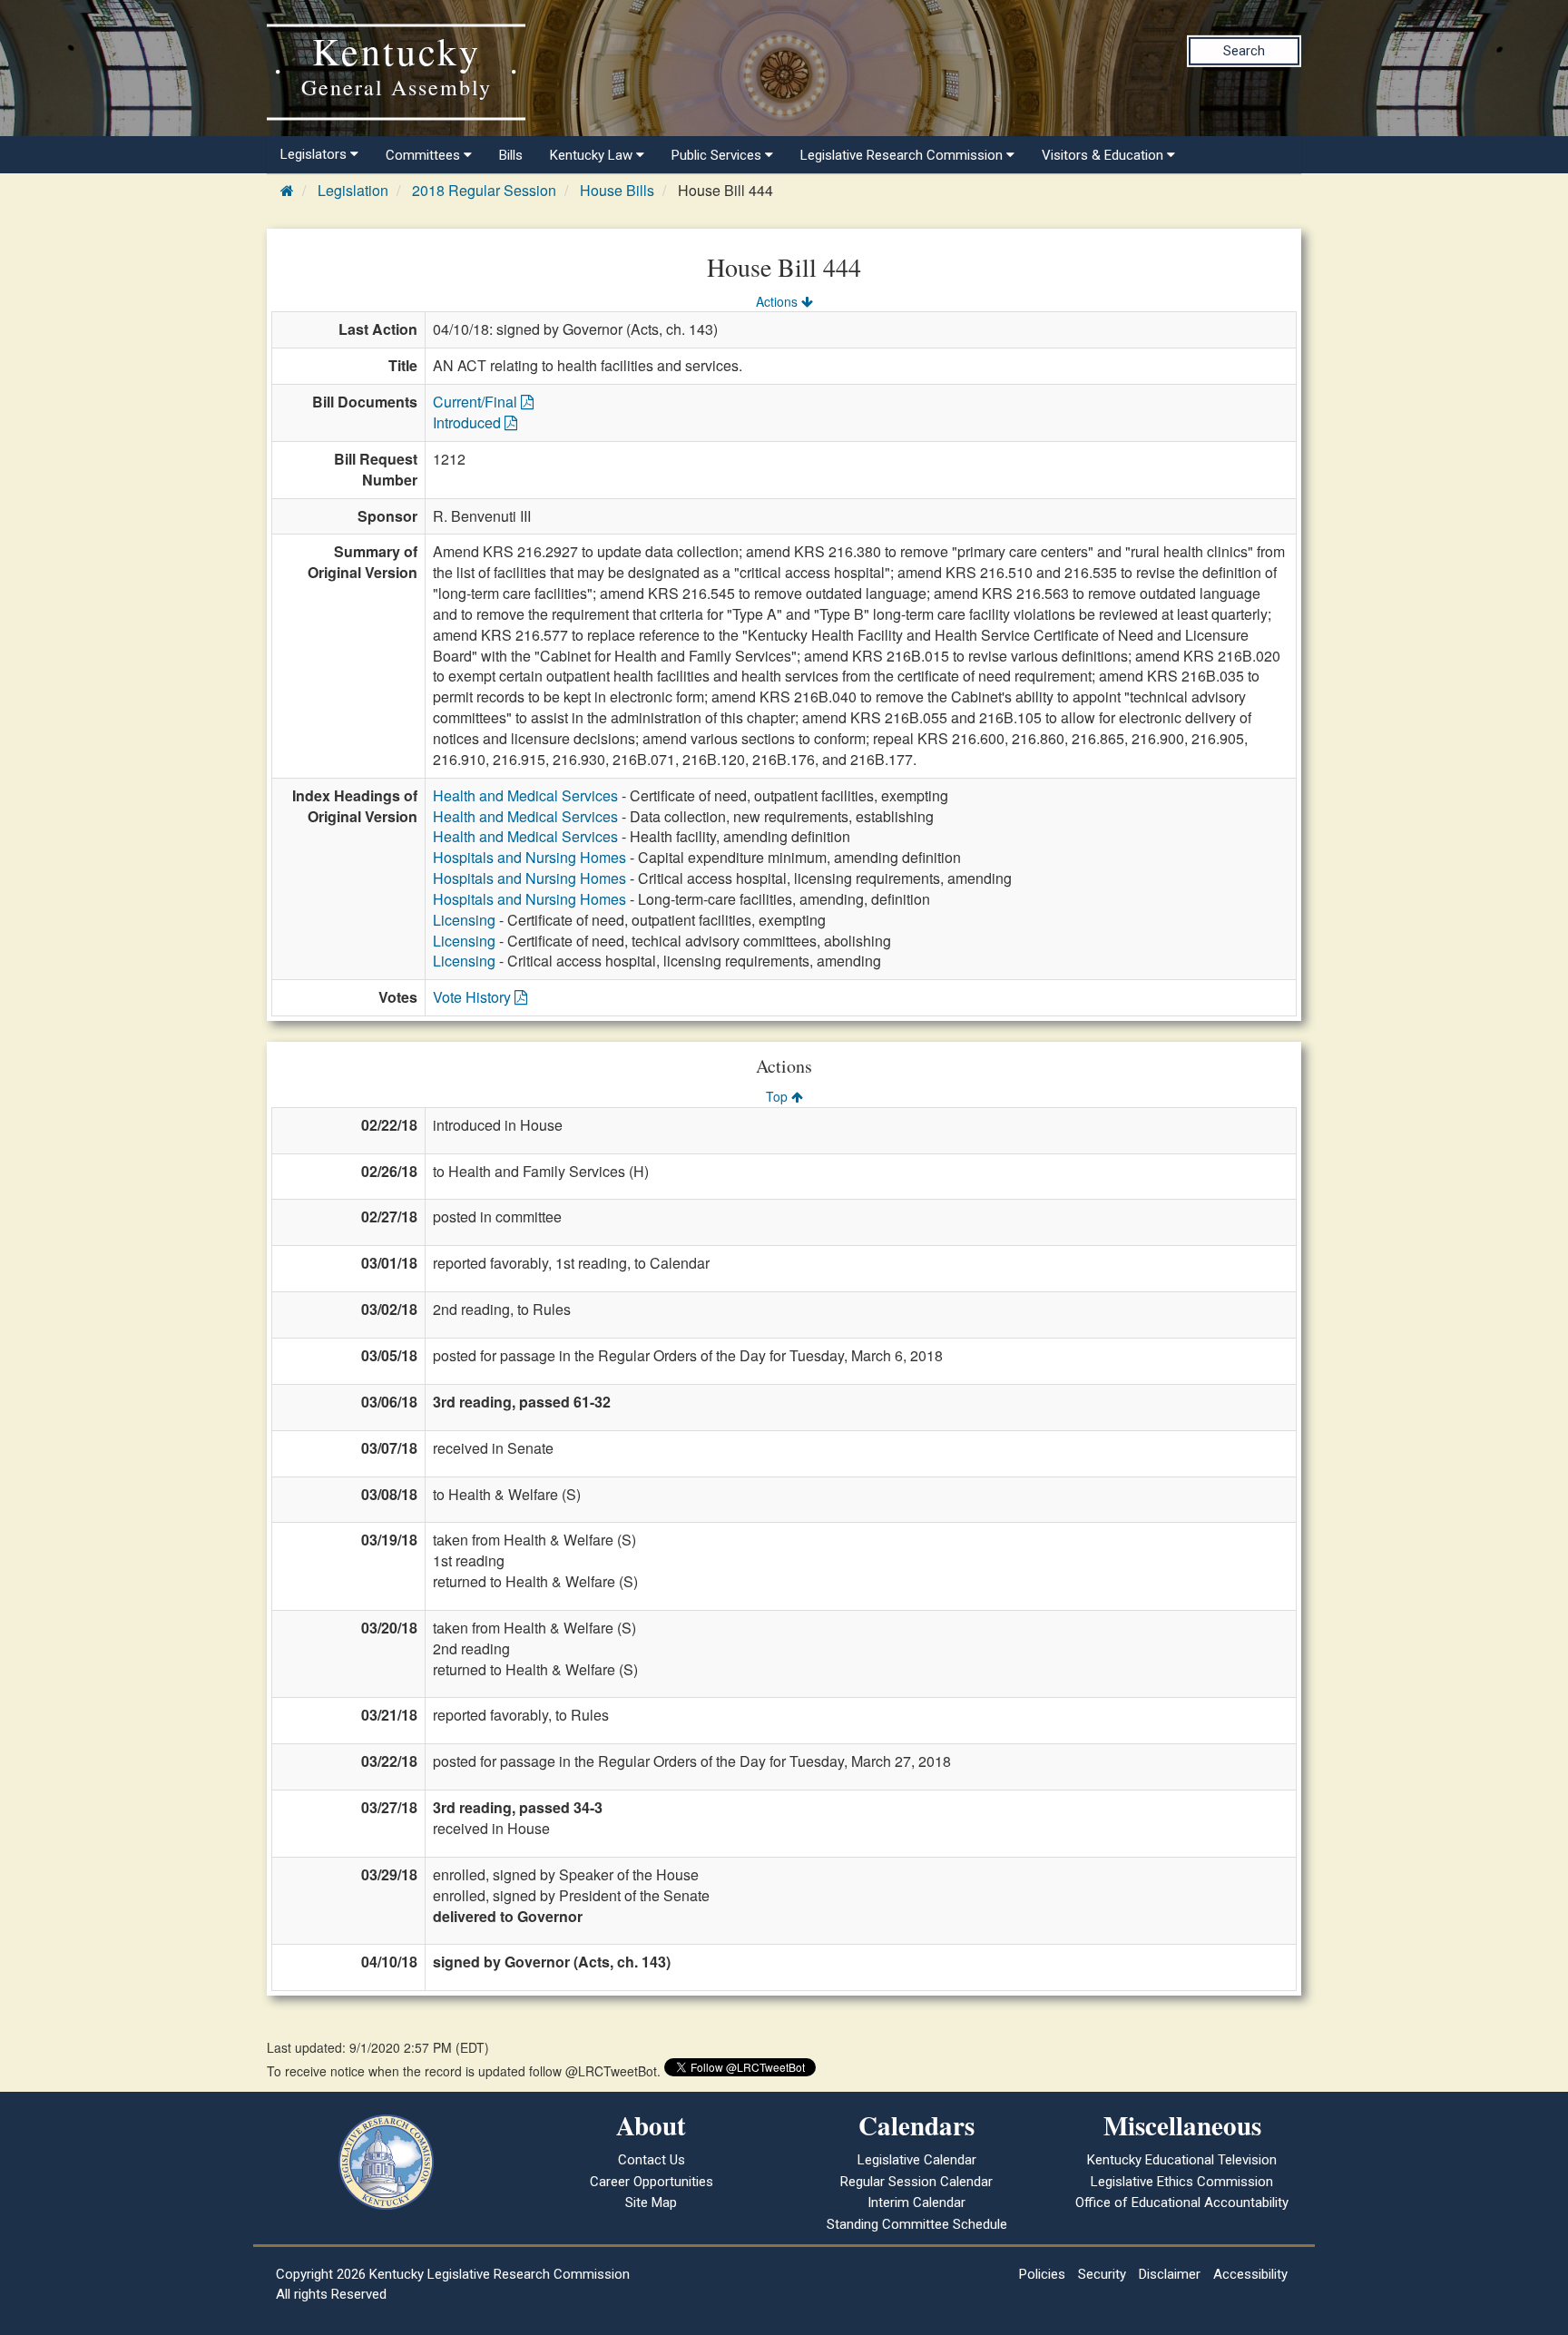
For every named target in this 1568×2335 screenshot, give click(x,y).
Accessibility (1250, 2274)
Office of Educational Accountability (1182, 2203)
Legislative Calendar (917, 2160)
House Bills (617, 190)
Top (779, 1096)
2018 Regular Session (484, 190)
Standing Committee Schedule (917, 2224)
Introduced (469, 422)
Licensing (464, 920)
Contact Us (652, 2160)
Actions (779, 301)
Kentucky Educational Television (1182, 2160)
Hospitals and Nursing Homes (529, 857)
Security (1102, 2274)
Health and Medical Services (525, 795)
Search (1244, 51)
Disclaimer (1170, 2274)
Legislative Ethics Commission (1182, 2182)
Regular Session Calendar (916, 2182)
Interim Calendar (916, 2203)
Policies (1042, 2274)
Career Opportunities (652, 2182)
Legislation (353, 190)
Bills (511, 155)
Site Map (651, 2203)
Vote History (474, 997)
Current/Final (477, 402)
